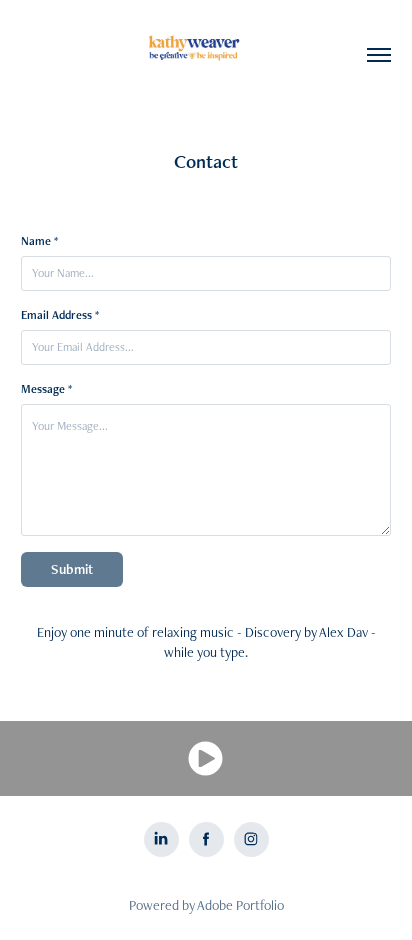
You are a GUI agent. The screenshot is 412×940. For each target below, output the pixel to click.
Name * (39, 241)
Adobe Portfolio (240, 905)
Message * (46, 389)
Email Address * (60, 315)
